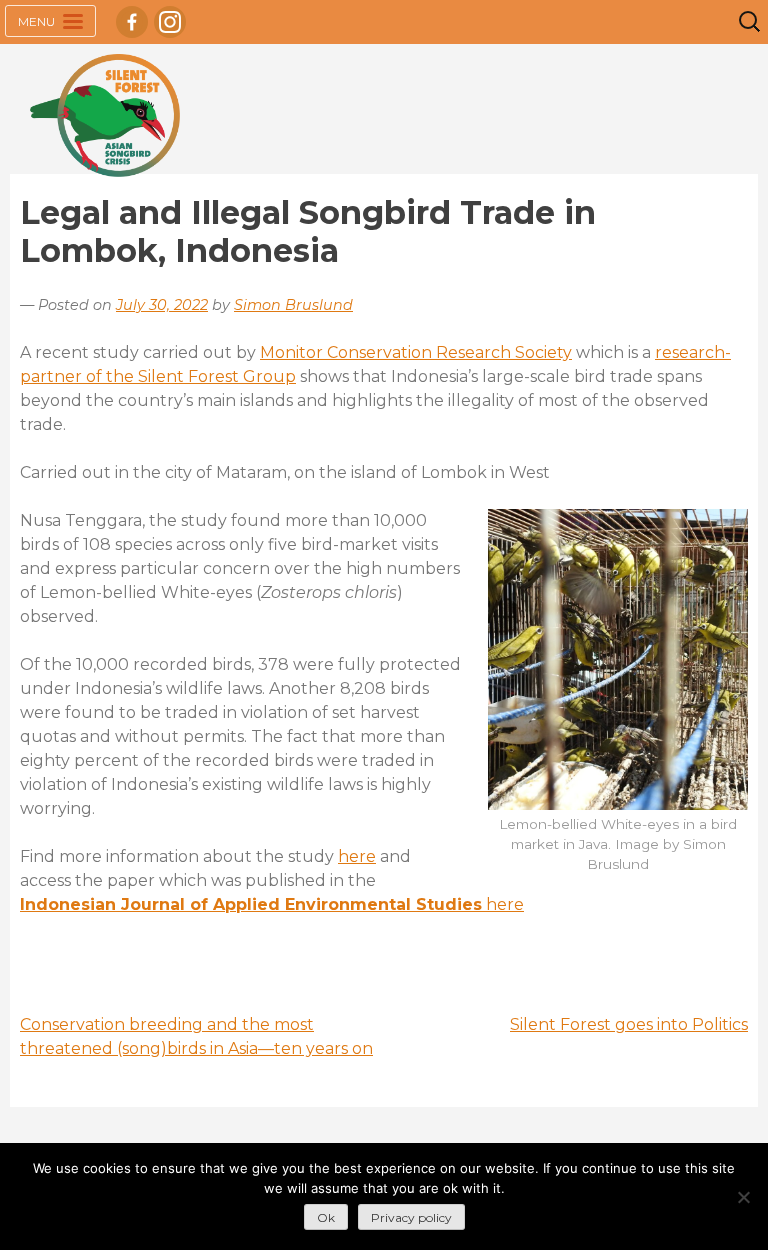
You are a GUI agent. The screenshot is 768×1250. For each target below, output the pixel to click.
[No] (743, 1197)
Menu (38, 21)
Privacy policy (411, 1217)
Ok (326, 1217)
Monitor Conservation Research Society (416, 352)
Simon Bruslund (293, 305)
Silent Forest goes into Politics (629, 1024)
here (357, 856)
